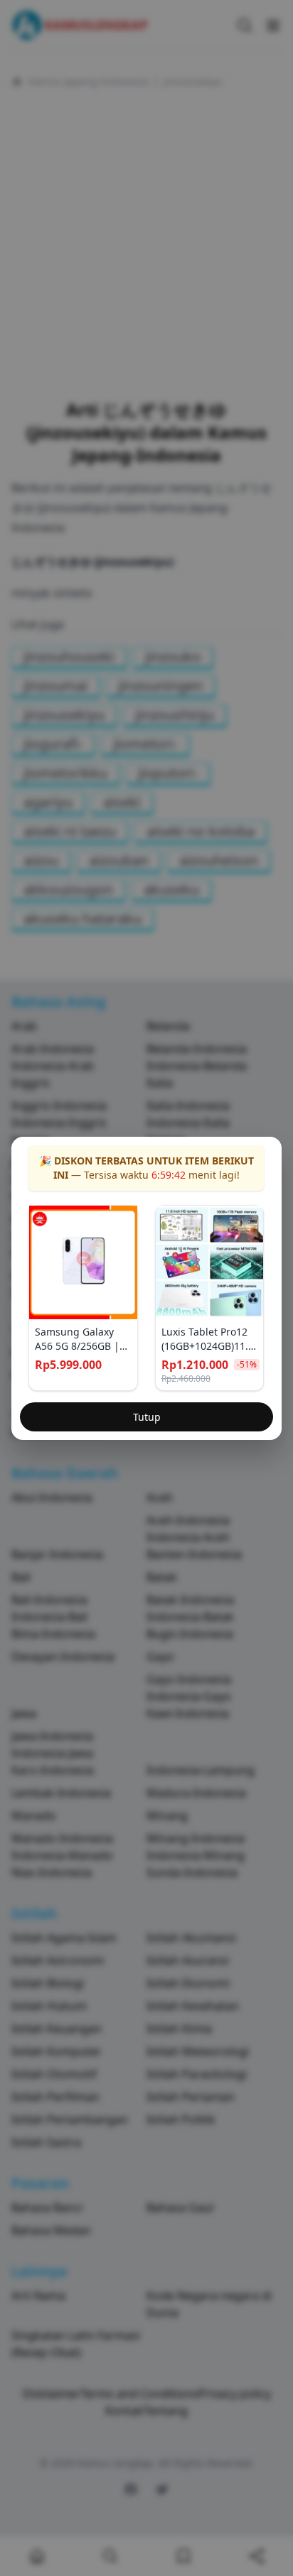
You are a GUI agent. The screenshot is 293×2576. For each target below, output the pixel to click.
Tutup (147, 1417)
